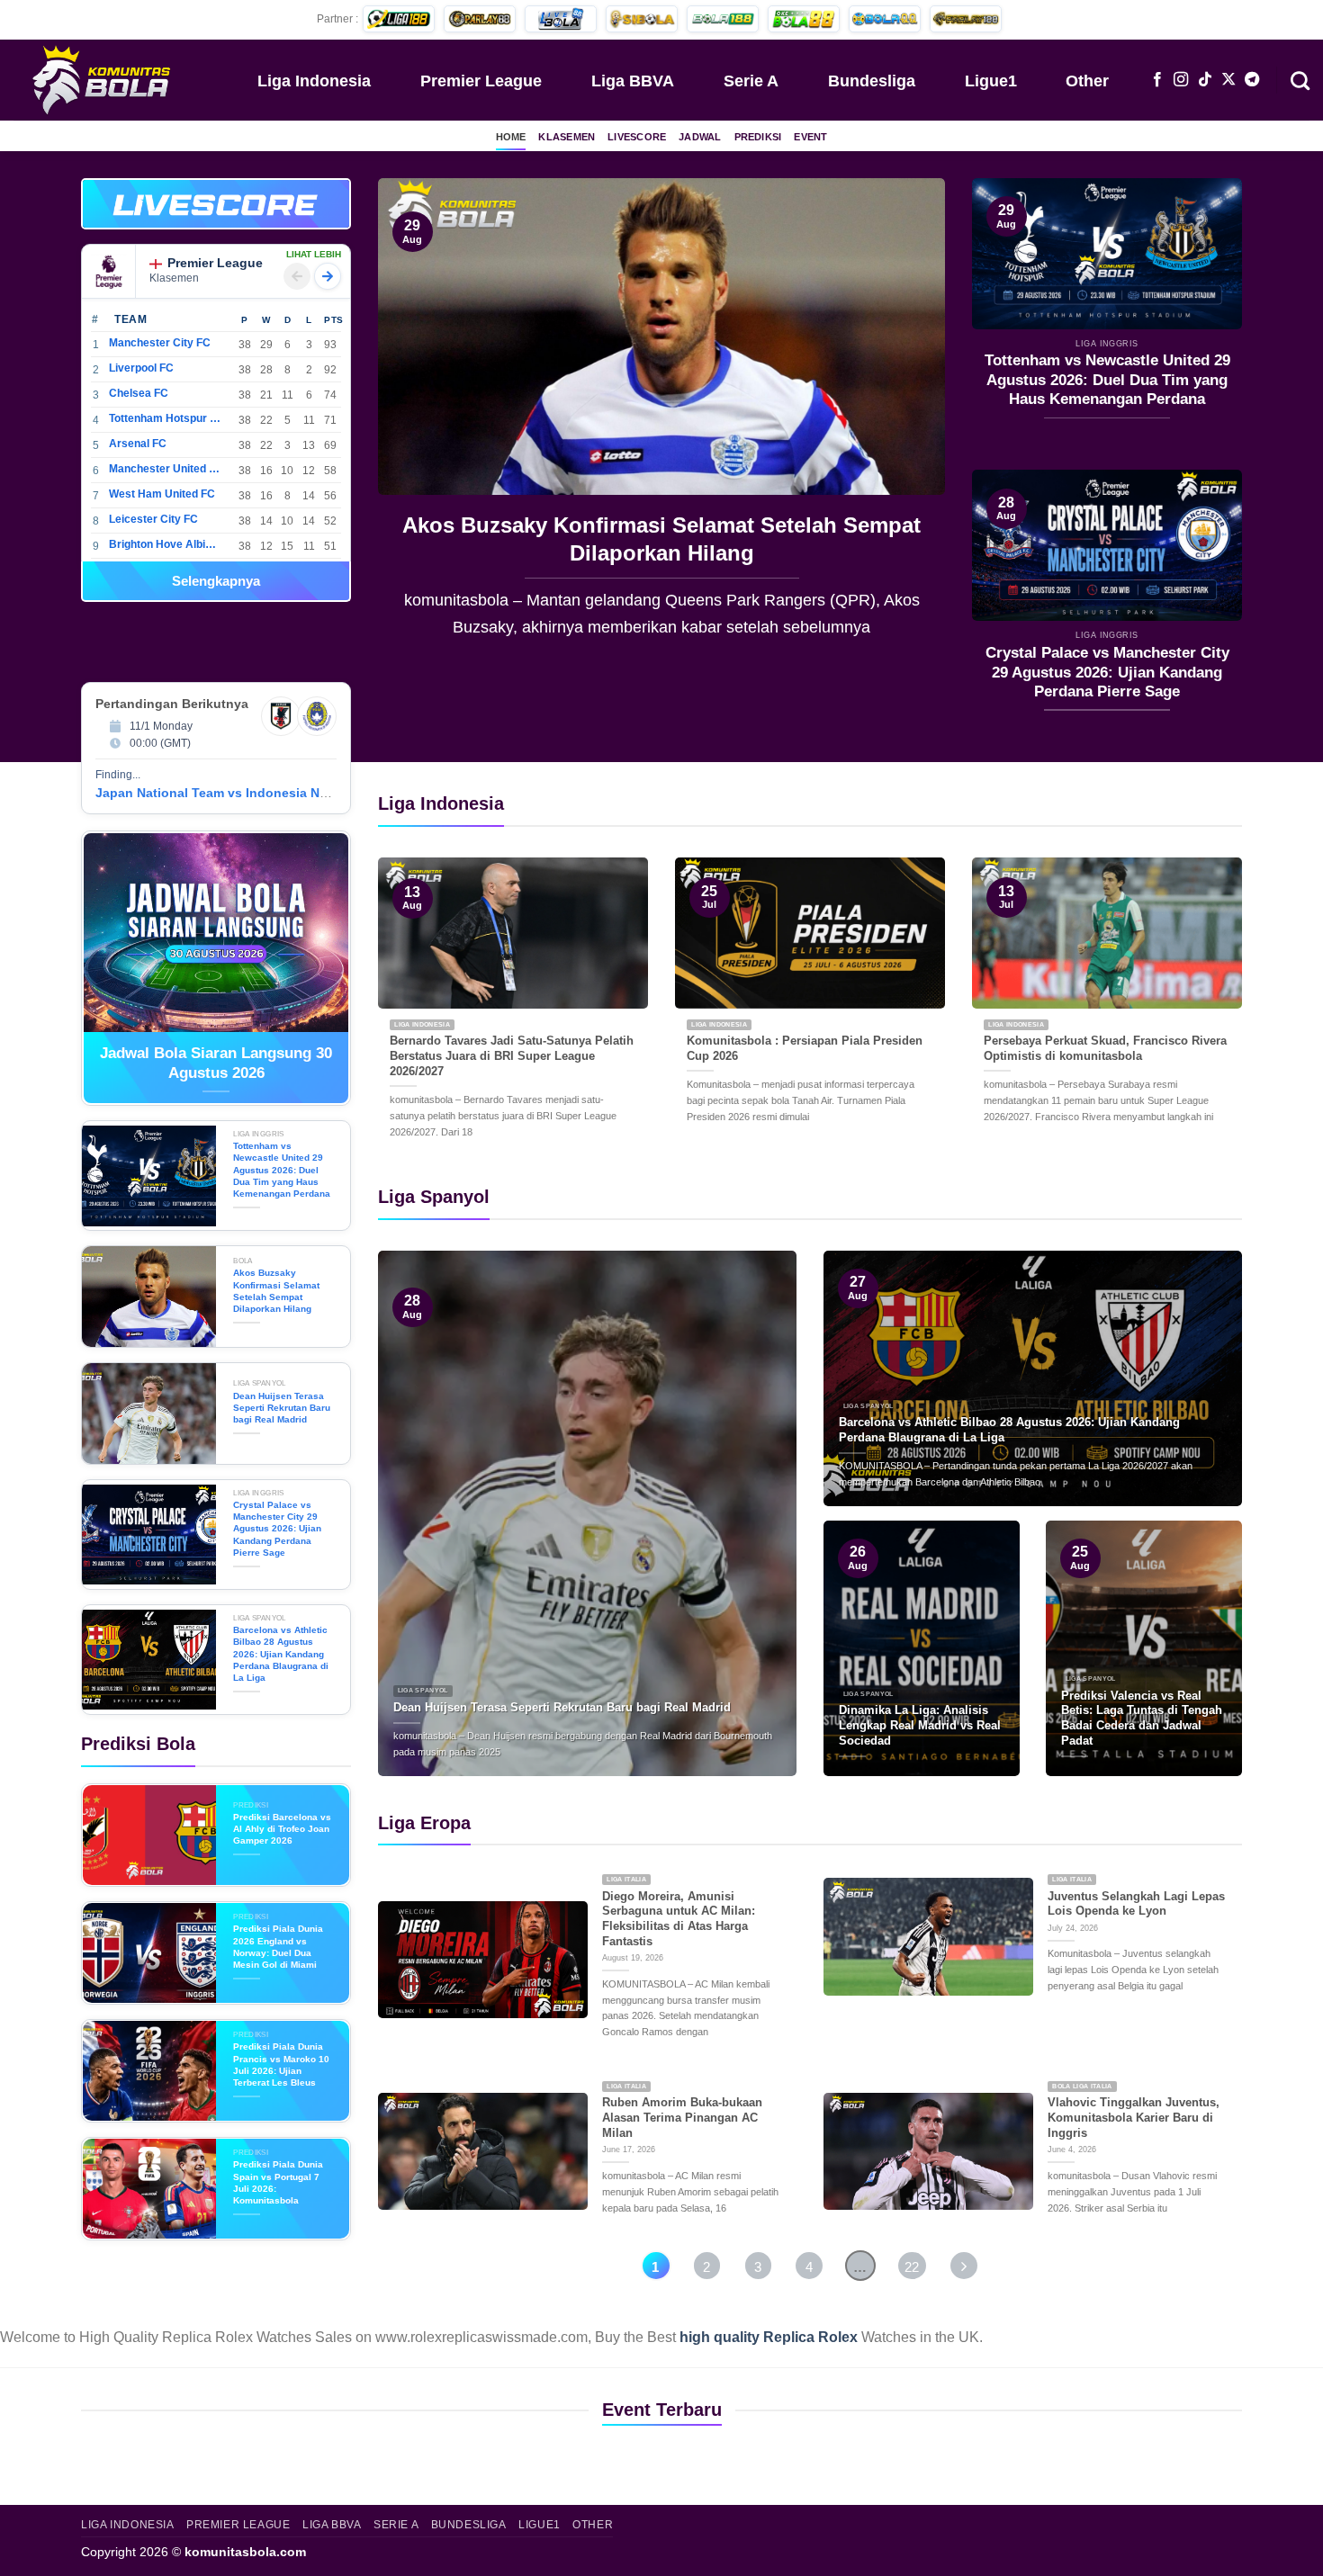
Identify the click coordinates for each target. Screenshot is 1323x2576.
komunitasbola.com (245, 2552)
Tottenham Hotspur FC (165, 418)
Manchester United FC (165, 469)
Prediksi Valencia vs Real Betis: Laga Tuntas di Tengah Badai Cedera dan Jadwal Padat (1142, 1718)
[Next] (911, 421)
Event (810, 137)
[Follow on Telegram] (1252, 80)
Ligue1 (991, 81)
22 (912, 2267)
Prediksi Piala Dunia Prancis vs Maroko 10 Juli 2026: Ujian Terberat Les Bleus (281, 2064)
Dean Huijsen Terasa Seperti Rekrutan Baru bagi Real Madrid (661, 539)
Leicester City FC (153, 519)
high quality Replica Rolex (769, 2337)
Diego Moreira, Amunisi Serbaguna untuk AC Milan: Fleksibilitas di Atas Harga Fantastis (679, 1919)
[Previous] (412, 421)
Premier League (481, 81)
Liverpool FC (141, 368)
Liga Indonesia (314, 81)
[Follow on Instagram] (1181, 80)
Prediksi (758, 137)
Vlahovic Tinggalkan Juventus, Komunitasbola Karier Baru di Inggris (1134, 2117)
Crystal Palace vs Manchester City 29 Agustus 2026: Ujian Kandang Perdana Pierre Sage (1107, 672)
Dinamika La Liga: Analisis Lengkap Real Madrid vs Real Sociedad (920, 1725)
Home (511, 137)
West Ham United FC (162, 494)
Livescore (637, 137)
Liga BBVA (633, 81)
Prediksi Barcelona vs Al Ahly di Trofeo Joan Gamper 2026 (282, 1829)
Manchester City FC (160, 343)
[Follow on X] (1228, 80)
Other (1087, 81)
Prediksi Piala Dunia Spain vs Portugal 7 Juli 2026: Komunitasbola (278, 2182)
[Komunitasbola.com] (103, 79)
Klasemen (567, 137)
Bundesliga (872, 81)
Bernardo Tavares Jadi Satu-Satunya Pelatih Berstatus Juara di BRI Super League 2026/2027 (512, 1055)
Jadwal (700, 137)
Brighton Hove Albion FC (165, 544)
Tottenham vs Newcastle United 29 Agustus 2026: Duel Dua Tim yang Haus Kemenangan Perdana (1107, 380)
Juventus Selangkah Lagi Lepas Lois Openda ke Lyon (1136, 1904)
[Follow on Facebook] (1157, 80)
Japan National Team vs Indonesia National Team (247, 793)
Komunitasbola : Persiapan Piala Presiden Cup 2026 (805, 1048)
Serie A (751, 81)
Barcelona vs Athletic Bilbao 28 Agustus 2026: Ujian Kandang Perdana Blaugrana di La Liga (281, 1654)
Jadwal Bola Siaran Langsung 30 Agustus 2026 (216, 1063)
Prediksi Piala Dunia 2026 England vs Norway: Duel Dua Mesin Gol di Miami (278, 1947)
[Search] (1300, 79)
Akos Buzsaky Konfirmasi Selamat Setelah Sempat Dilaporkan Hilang (276, 1291)
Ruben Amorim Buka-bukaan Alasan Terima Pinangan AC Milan (682, 2117)
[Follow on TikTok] (1205, 80)
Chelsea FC (139, 393)
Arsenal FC (138, 444)
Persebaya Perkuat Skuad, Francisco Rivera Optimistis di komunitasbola (1105, 1048)
